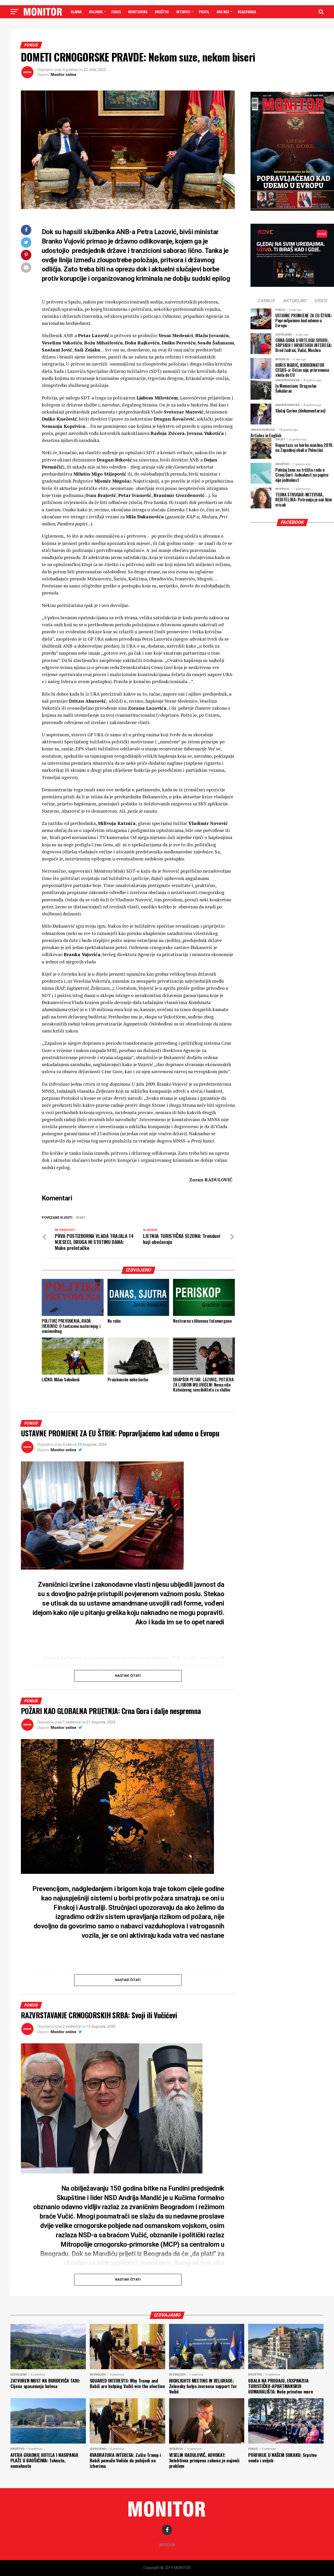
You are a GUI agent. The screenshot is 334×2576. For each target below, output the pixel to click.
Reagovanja (247, 12)
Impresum (167, 2545)
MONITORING (138, 12)
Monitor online (63, 75)
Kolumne (96, 12)
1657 (82, 1218)
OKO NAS (223, 12)
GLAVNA (76, 12)
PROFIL (204, 12)
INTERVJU (183, 12)
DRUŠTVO (162, 12)
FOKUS (116, 12)
